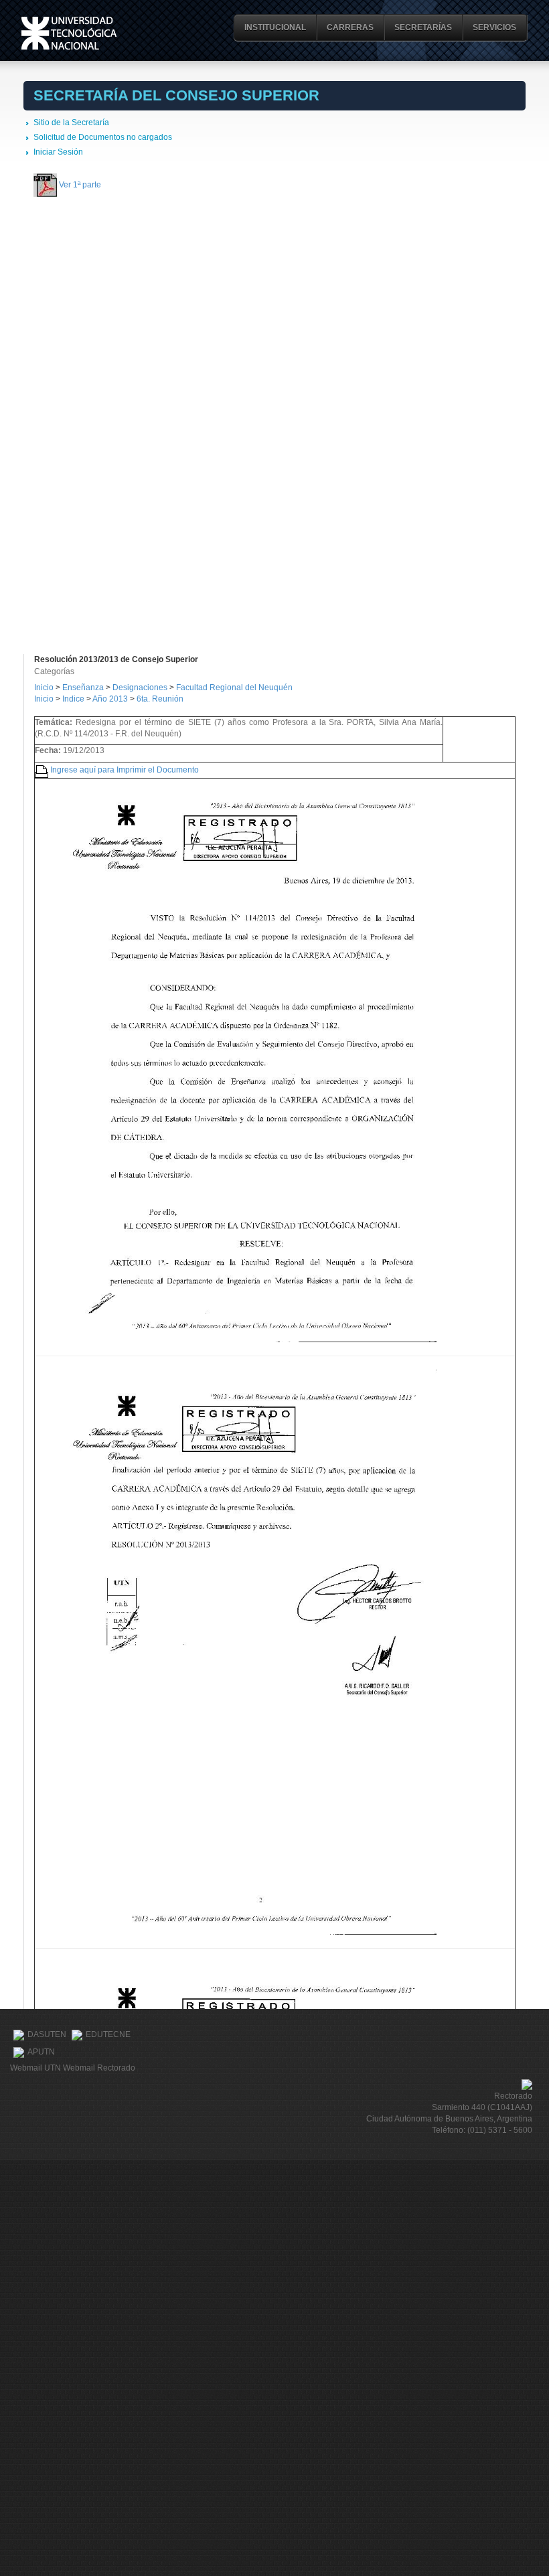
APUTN (41, 2052)
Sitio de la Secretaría (71, 123)
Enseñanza (84, 688)
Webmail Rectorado (99, 2068)
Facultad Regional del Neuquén (234, 688)
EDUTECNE (108, 2035)
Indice (73, 699)
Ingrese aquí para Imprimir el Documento (125, 769)
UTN (69, 33)
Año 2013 (110, 699)
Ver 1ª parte (80, 184)
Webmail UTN (35, 2068)
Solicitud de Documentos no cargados (103, 137)
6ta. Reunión (160, 699)
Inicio (44, 688)
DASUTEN (47, 2035)
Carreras (350, 27)
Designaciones (141, 688)
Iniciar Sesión (58, 152)
